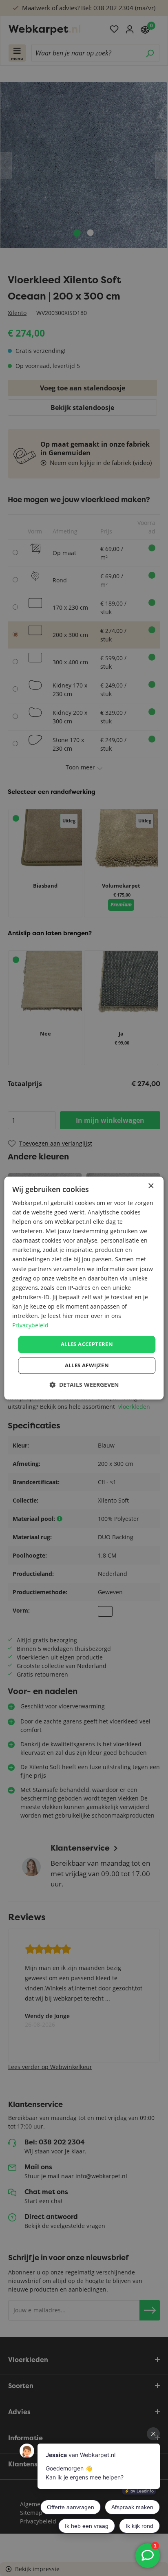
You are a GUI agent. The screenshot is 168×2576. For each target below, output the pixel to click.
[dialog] (84, 1288)
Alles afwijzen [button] (87, 1365)
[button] (84, 1385)
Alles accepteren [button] (87, 1344)
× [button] (151, 1186)
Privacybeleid (30, 1325)
